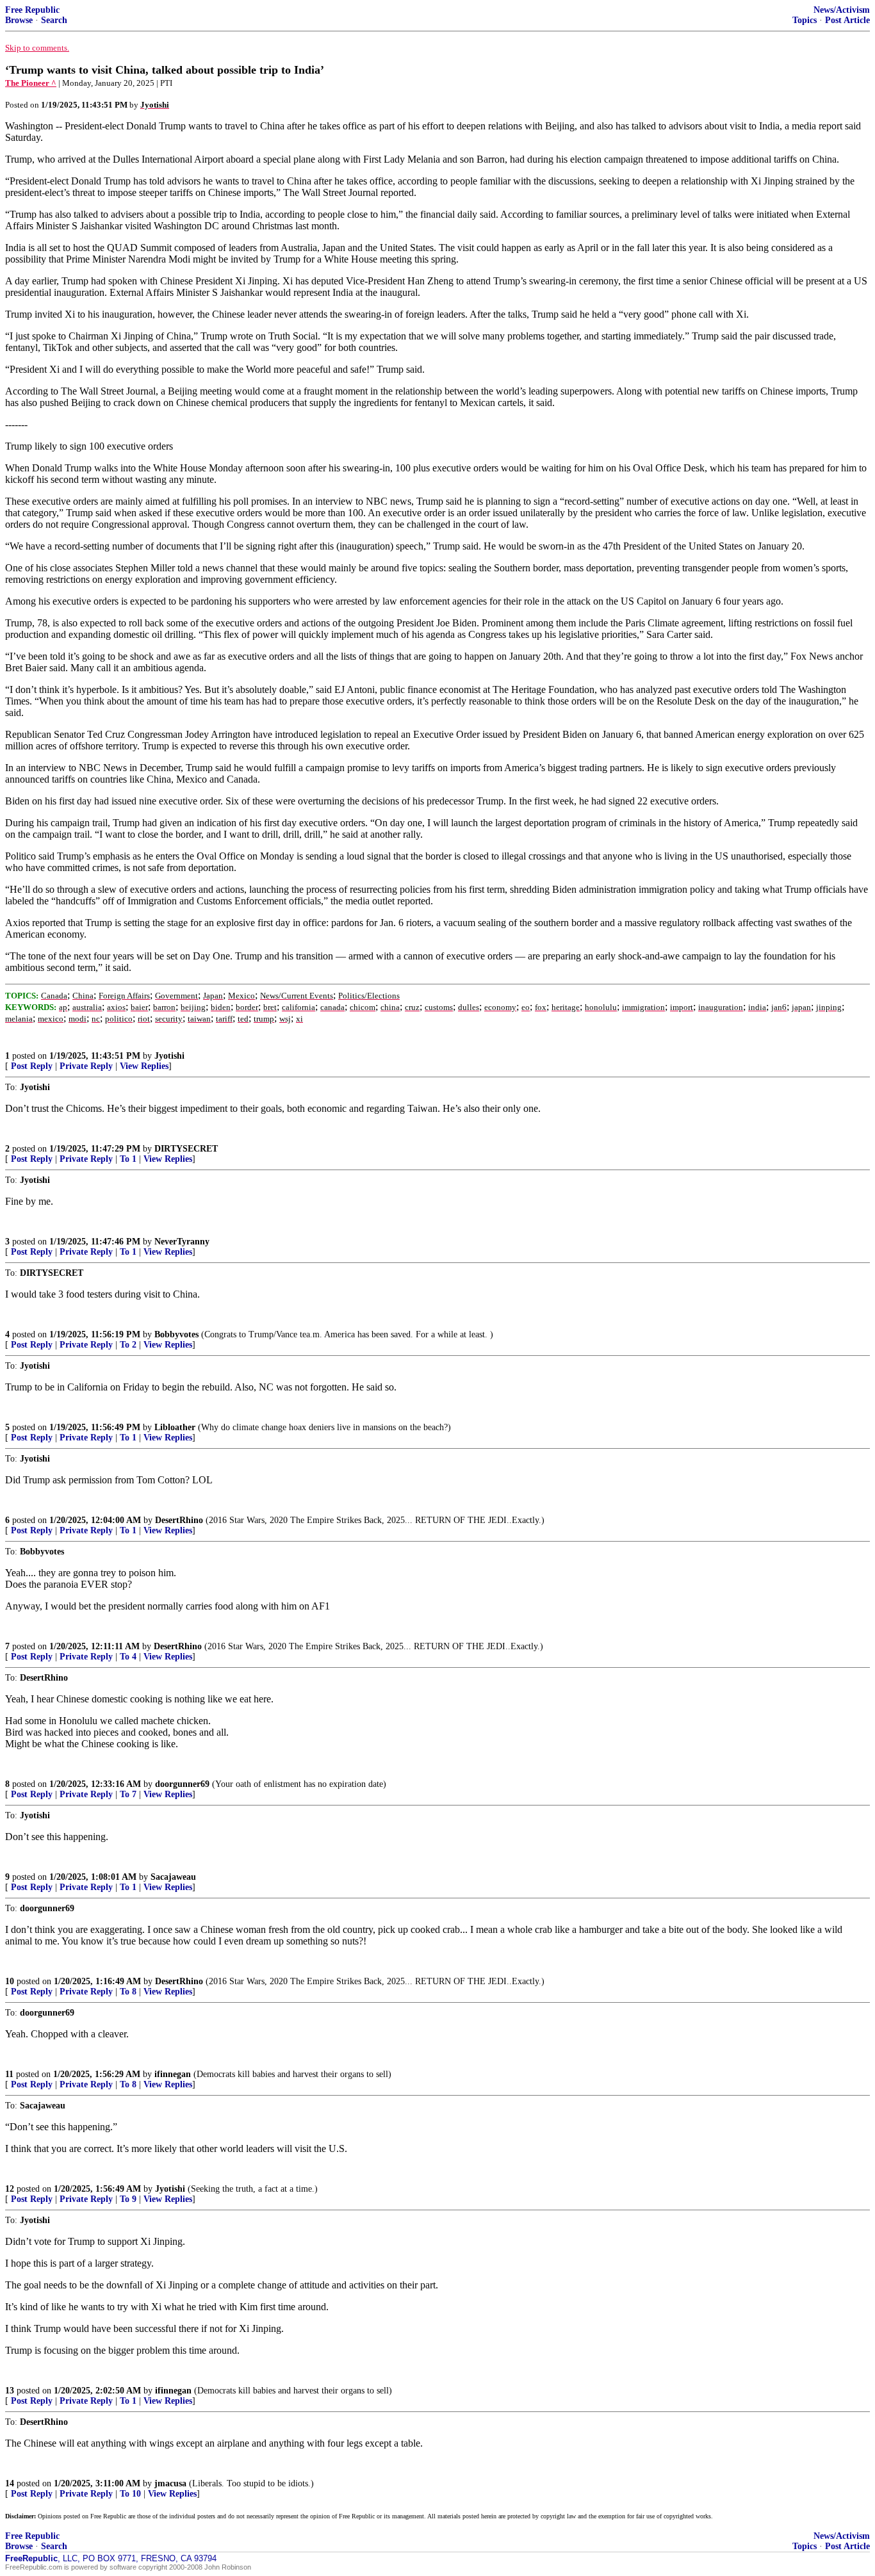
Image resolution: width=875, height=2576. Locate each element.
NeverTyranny (182, 1242)
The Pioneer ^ (31, 83)
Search (54, 20)
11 (9, 2074)
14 (10, 2483)
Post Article (847, 20)
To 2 (128, 1345)
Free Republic (32, 10)
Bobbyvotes (176, 1334)
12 (10, 2189)
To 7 (128, 1794)
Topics (805, 20)
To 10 (130, 2494)
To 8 (128, 1992)
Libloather (175, 1427)
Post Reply (32, 1066)
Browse (19, 20)
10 (10, 1981)
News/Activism (842, 10)
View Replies (144, 1066)
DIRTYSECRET (186, 1149)
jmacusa (170, 2483)
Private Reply (86, 1066)
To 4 (128, 1657)
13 (10, 2391)
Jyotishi (169, 1056)
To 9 (128, 2199)
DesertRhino (179, 1520)
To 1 (128, 1159)
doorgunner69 (182, 1784)
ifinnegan (173, 2074)
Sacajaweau (173, 1877)
